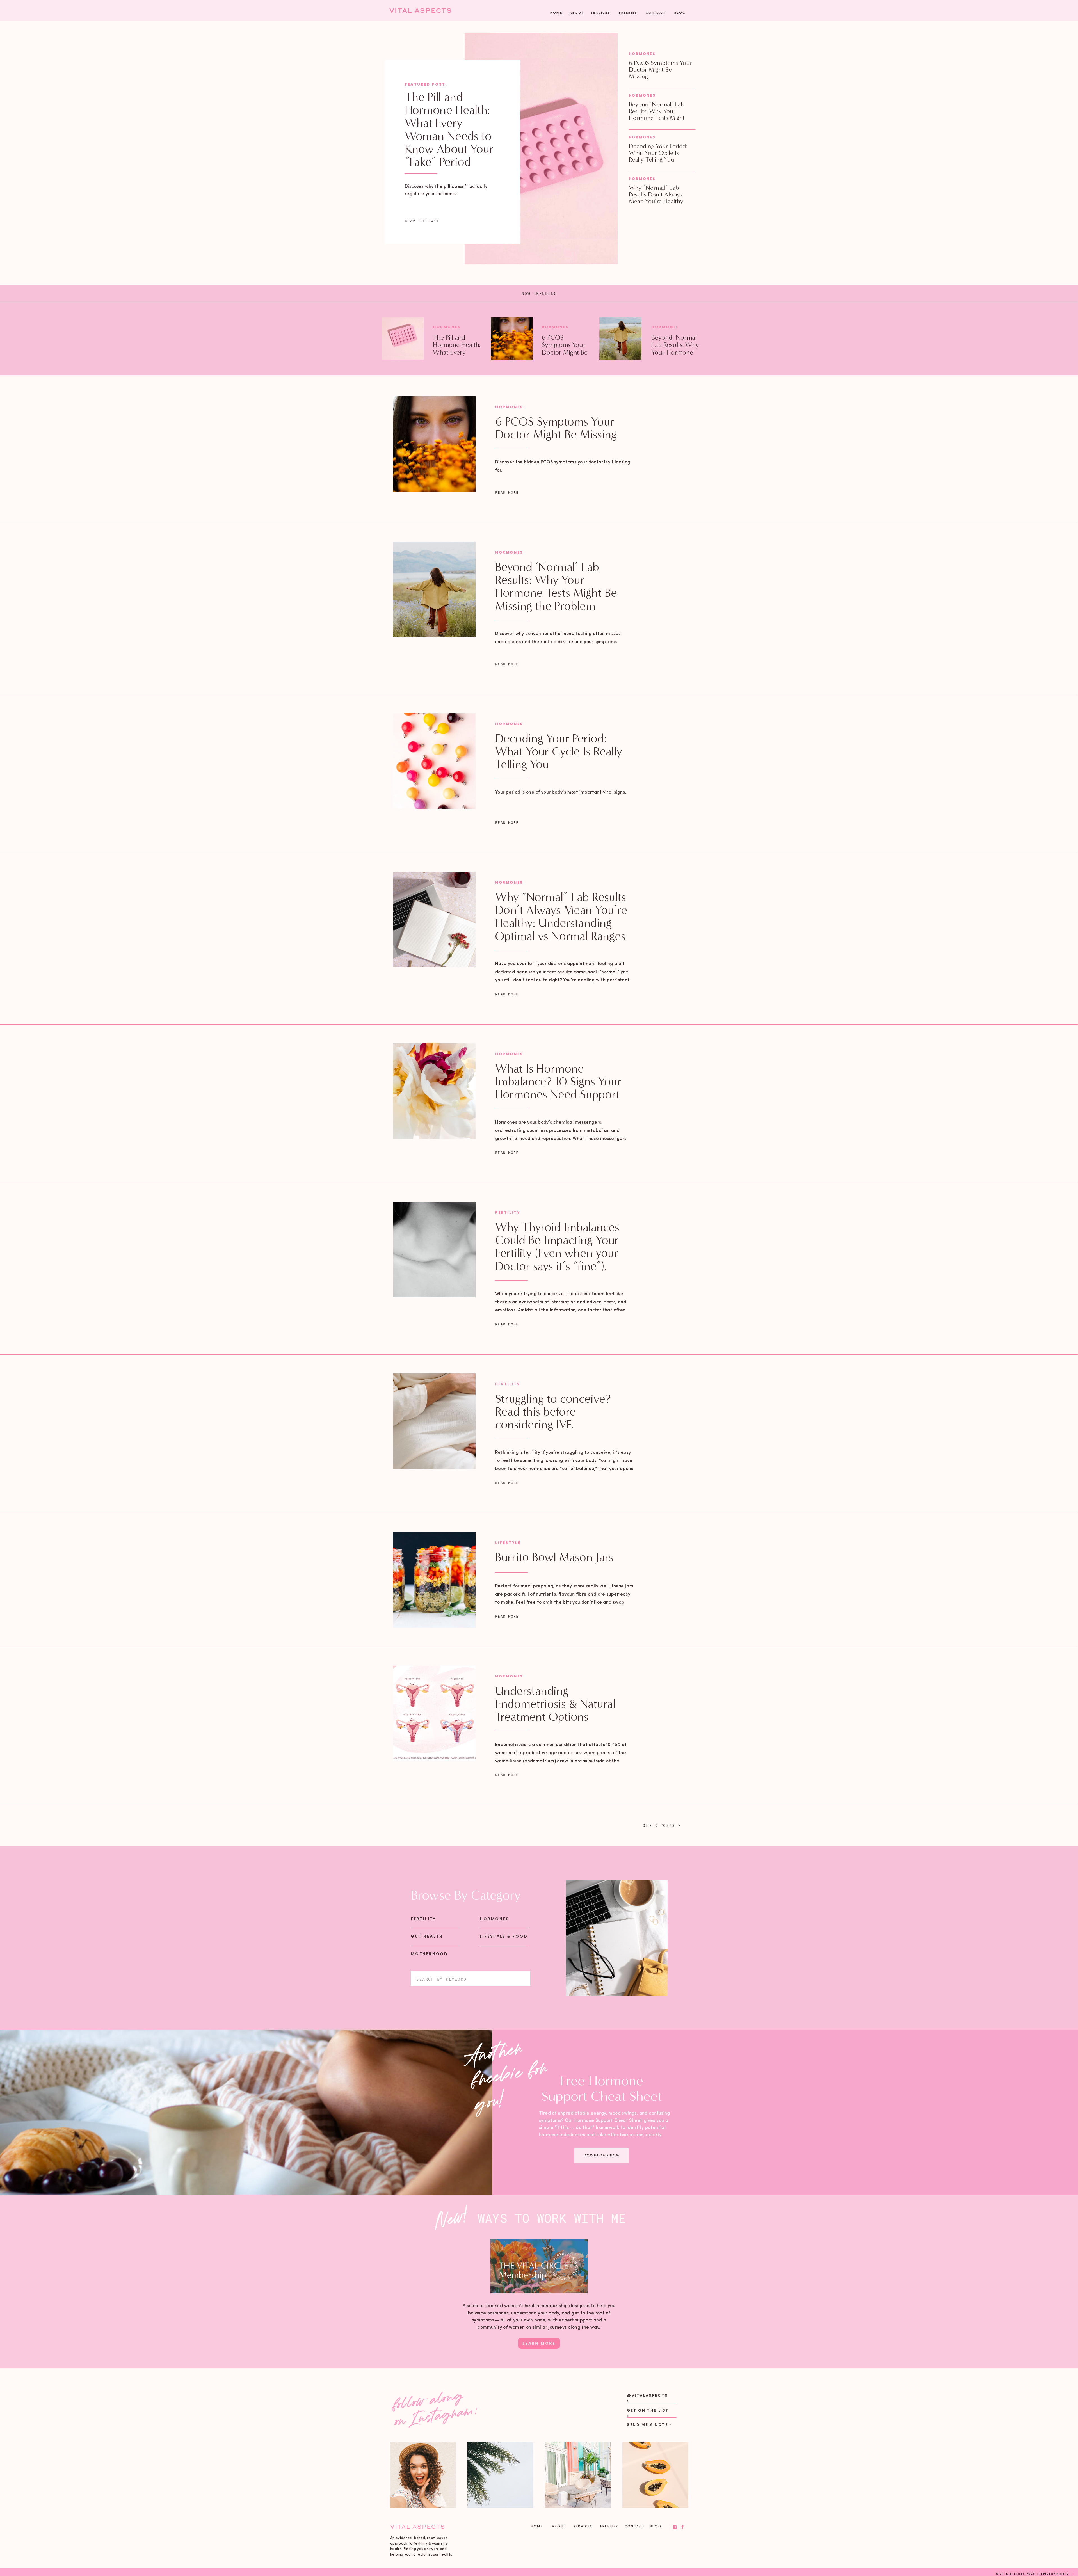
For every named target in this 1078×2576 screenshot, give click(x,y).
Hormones (642, 54)
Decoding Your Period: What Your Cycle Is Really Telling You (658, 153)
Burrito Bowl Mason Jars (554, 1557)
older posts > (662, 1825)
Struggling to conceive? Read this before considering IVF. (553, 1412)
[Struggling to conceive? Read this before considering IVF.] (434, 1421)
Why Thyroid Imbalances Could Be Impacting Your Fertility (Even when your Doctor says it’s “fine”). (557, 1247)
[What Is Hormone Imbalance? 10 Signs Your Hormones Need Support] (434, 1091)
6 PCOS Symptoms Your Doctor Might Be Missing (660, 69)
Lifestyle (508, 1543)
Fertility (508, 1212)
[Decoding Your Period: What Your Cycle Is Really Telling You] (434, 761)
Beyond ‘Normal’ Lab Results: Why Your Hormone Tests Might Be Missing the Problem (659, 115)
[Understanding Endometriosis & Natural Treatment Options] (434, 1713)
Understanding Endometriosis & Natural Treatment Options (555, 1704)
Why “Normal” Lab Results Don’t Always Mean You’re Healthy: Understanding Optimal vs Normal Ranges (659, 201)
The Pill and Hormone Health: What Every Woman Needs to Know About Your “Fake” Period (449, 130)
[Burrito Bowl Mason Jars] (434, 1580)
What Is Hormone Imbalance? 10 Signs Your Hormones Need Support (558, 1082)
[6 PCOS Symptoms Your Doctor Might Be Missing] (512, 339)
